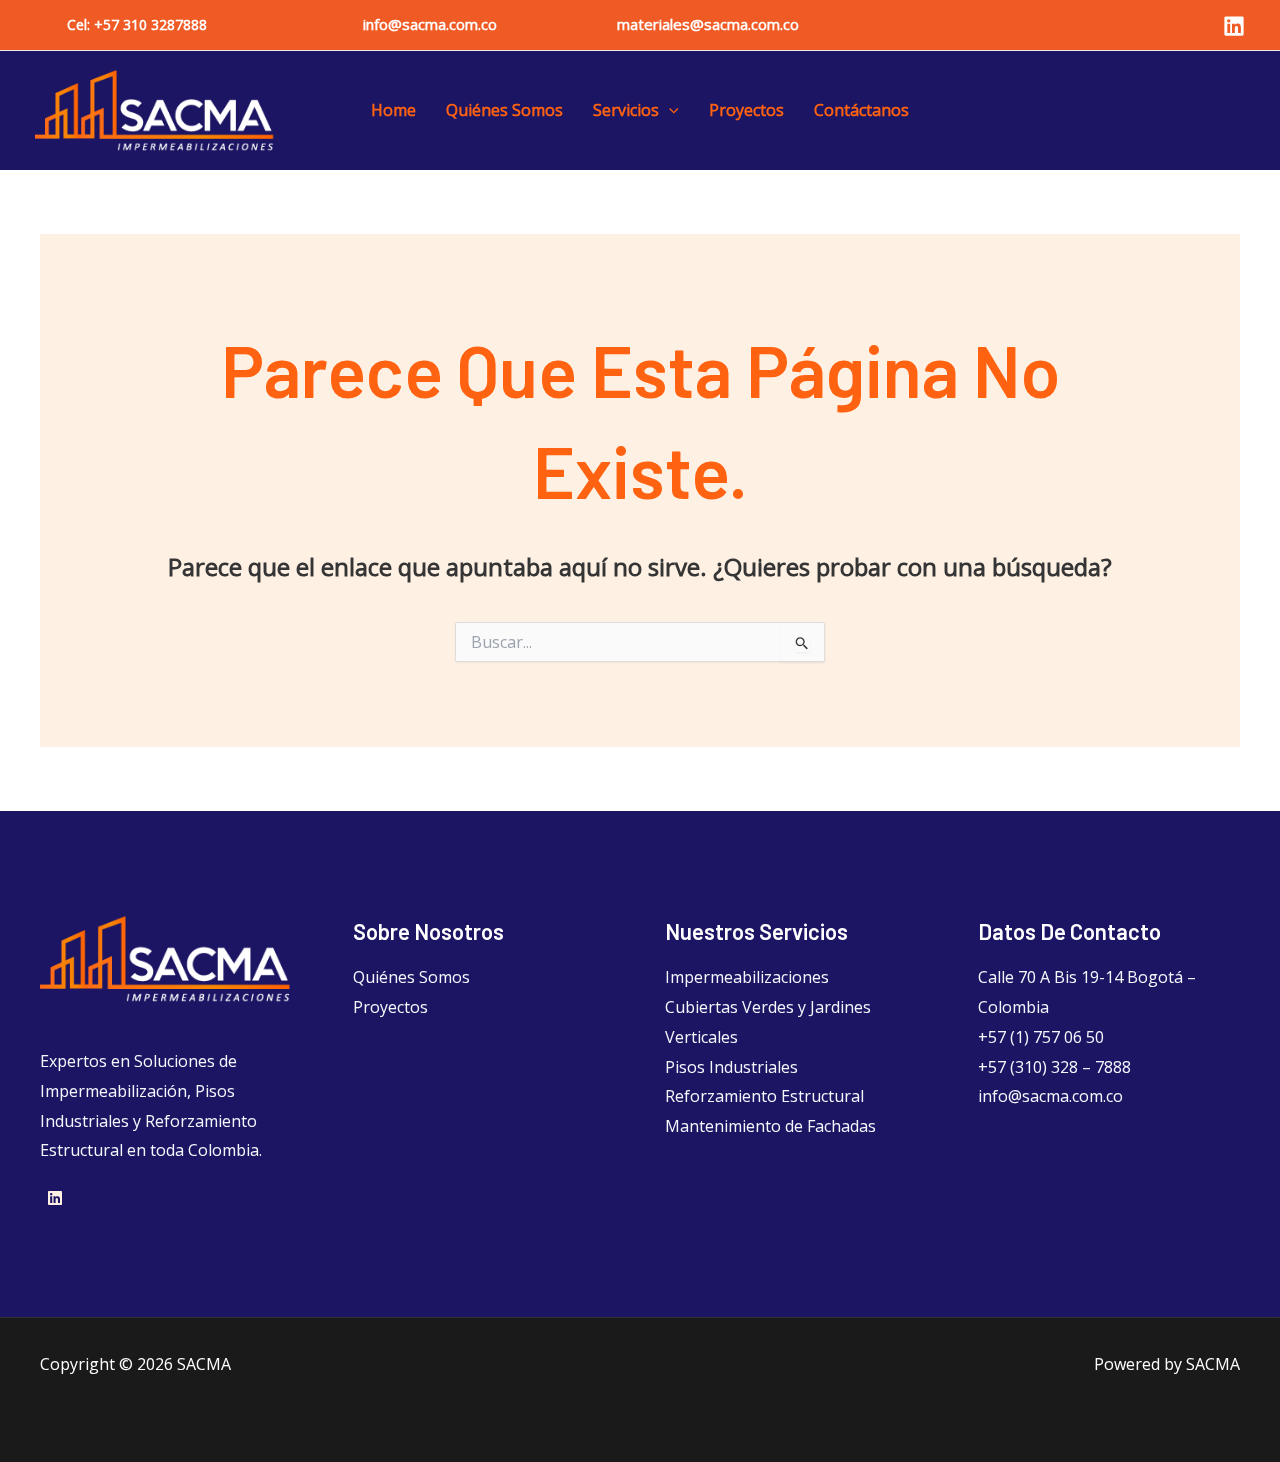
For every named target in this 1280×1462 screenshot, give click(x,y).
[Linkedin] (1234, 26)
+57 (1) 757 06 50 (1041, 1037)
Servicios (626, 110)
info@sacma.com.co (430, 24)
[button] (137, 25)
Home (393, 110)
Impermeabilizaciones (747, 977)
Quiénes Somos (504, 110)
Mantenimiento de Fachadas (770, 1126)
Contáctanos (861, 110)
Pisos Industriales (731, 1067)
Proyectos (746, 110)
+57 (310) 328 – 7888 (1054, 1067)
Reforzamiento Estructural (764, 1096)
